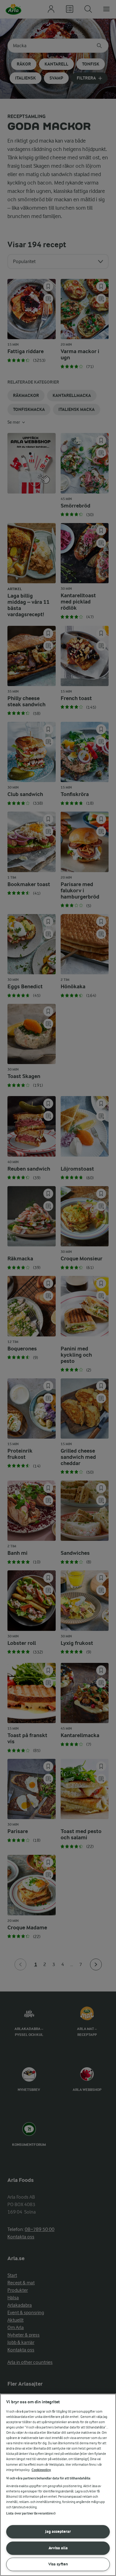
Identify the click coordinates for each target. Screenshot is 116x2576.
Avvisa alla (58, 2548)
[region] (58, 2485)
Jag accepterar (58, 2531)
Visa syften (58, 2564)
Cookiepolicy (41, 2470)
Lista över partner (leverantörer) (31, 2513)
